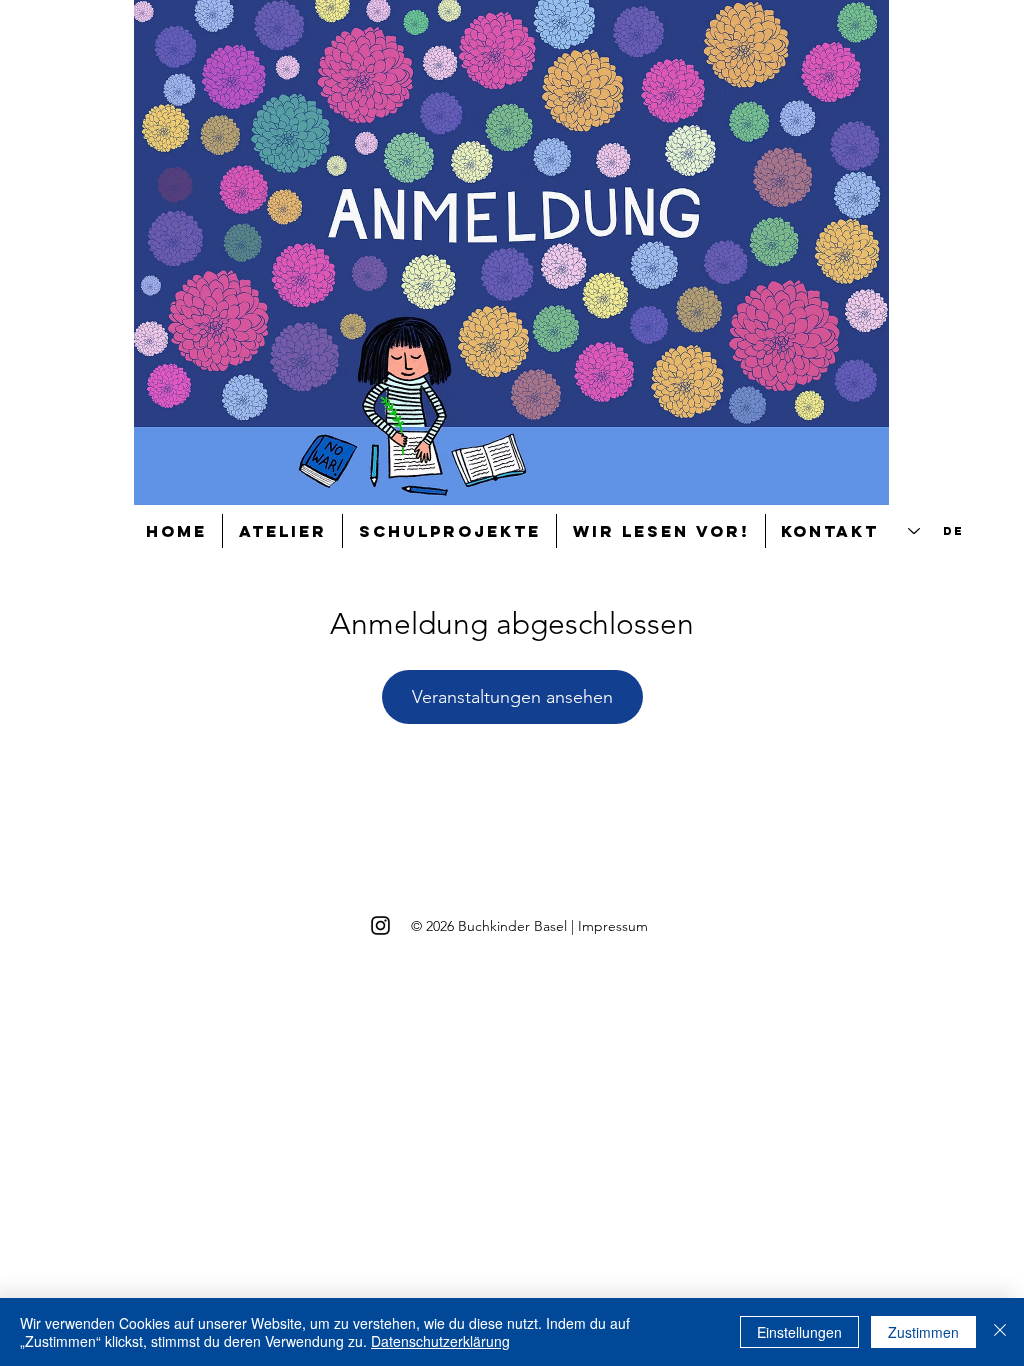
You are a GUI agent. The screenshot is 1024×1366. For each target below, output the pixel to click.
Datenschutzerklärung (440, 1341)
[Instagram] (380, 925)
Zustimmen (923, 1332)
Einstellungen (799, 1332)
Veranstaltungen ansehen (512, 697)
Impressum (613, 926)
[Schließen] (1000, 1332)
